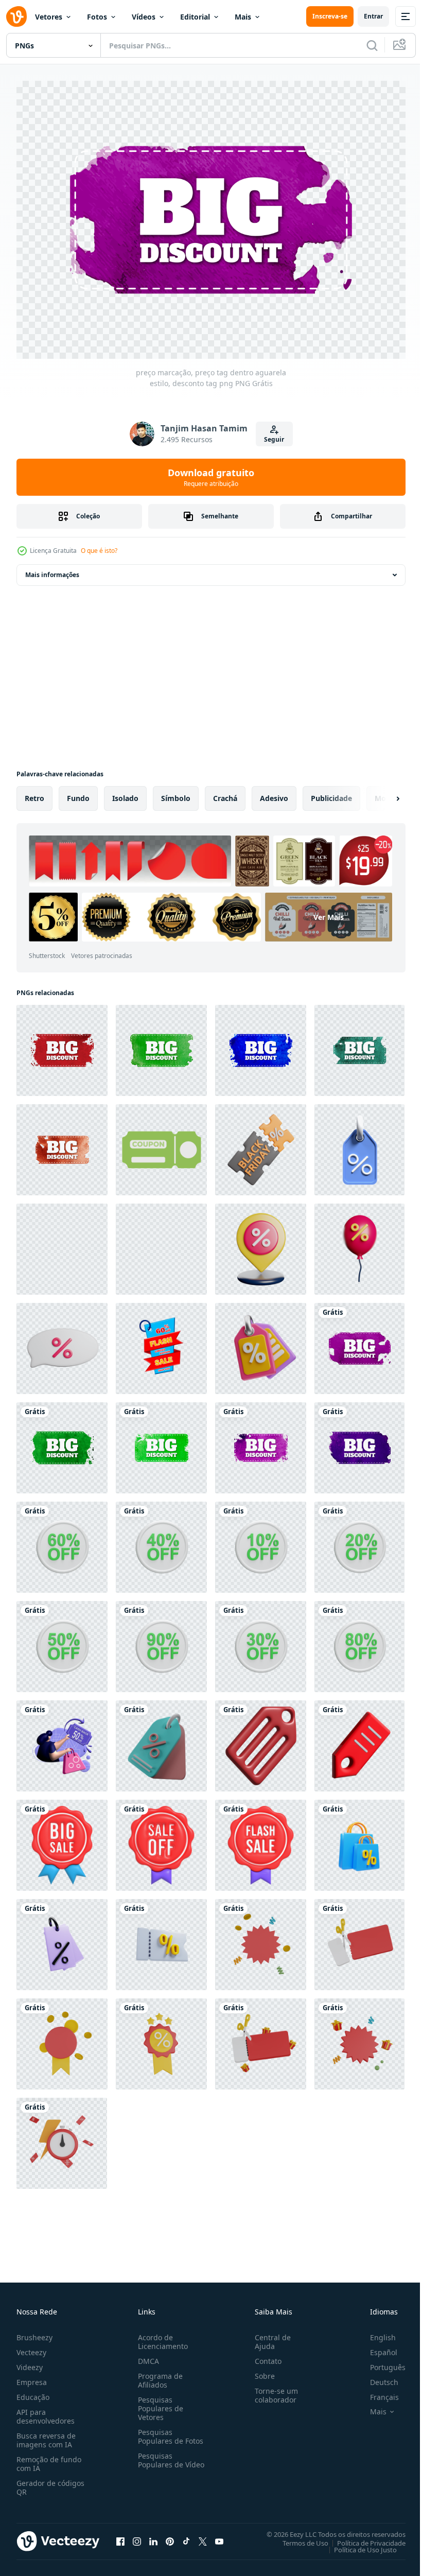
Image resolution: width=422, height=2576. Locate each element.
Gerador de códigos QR (50, 2482)
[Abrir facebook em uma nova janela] (120, 2536)
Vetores (49, 17)
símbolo (176, 793)
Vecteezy (31, 2347)
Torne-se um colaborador (272, 2390)
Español (376, 2347)
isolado (125, 793)
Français (377, 2391)
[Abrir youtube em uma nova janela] (219, 2536)
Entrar (373, 16)
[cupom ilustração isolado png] (161, 1145)
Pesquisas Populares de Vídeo (159, 2459)
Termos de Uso (298, 2537)
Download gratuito (211, 477)
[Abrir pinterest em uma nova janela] (170, 2536)
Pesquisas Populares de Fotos (169, 2431)
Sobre (261, 2370)
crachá (225, 793)
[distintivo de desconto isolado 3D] (261, 1939)
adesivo (274, 793)
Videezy (30, 2362)
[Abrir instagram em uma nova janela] (137, 2536)
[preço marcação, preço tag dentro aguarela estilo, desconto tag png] (161, 1045)
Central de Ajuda (269, 2336)
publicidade (331, 793)
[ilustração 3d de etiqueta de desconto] (161, 1741)
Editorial (195, 17)
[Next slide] (381, 793)
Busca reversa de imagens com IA (46, 2434)
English (375, 2332)
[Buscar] (372, 45)
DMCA (146, 2355)
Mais (243, 17)
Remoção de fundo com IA (49, 2458)
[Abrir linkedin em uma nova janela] (153, 2536)
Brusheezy (34, 2332)
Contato (264, 2355)
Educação (33, 2391)
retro (34, 793)
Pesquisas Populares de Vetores (159, 2403)
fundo (78, 793)
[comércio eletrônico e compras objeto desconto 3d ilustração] (261, 1343)
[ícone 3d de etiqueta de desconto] (359, 1741)
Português (380, 2362)
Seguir (274, 439)
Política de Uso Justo (358, 2544)
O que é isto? (99, 551)
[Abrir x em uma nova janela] (203, 2536)
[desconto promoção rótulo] (261, 1244)
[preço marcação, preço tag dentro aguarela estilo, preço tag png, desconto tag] (62, 1045)
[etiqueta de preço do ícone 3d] (261, 1741)
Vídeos (144, 17)
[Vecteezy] (16, 16)
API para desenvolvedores (46, 2411)
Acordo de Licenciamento (161, 2336)
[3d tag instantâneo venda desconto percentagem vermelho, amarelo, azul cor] (161, 1343)
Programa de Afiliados (158, 2375)
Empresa (32, 2377)
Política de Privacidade (364, 2537)
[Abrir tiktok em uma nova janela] (186, 2536)
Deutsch (376, 2377)
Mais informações (52, 570)
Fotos (97, 17)
